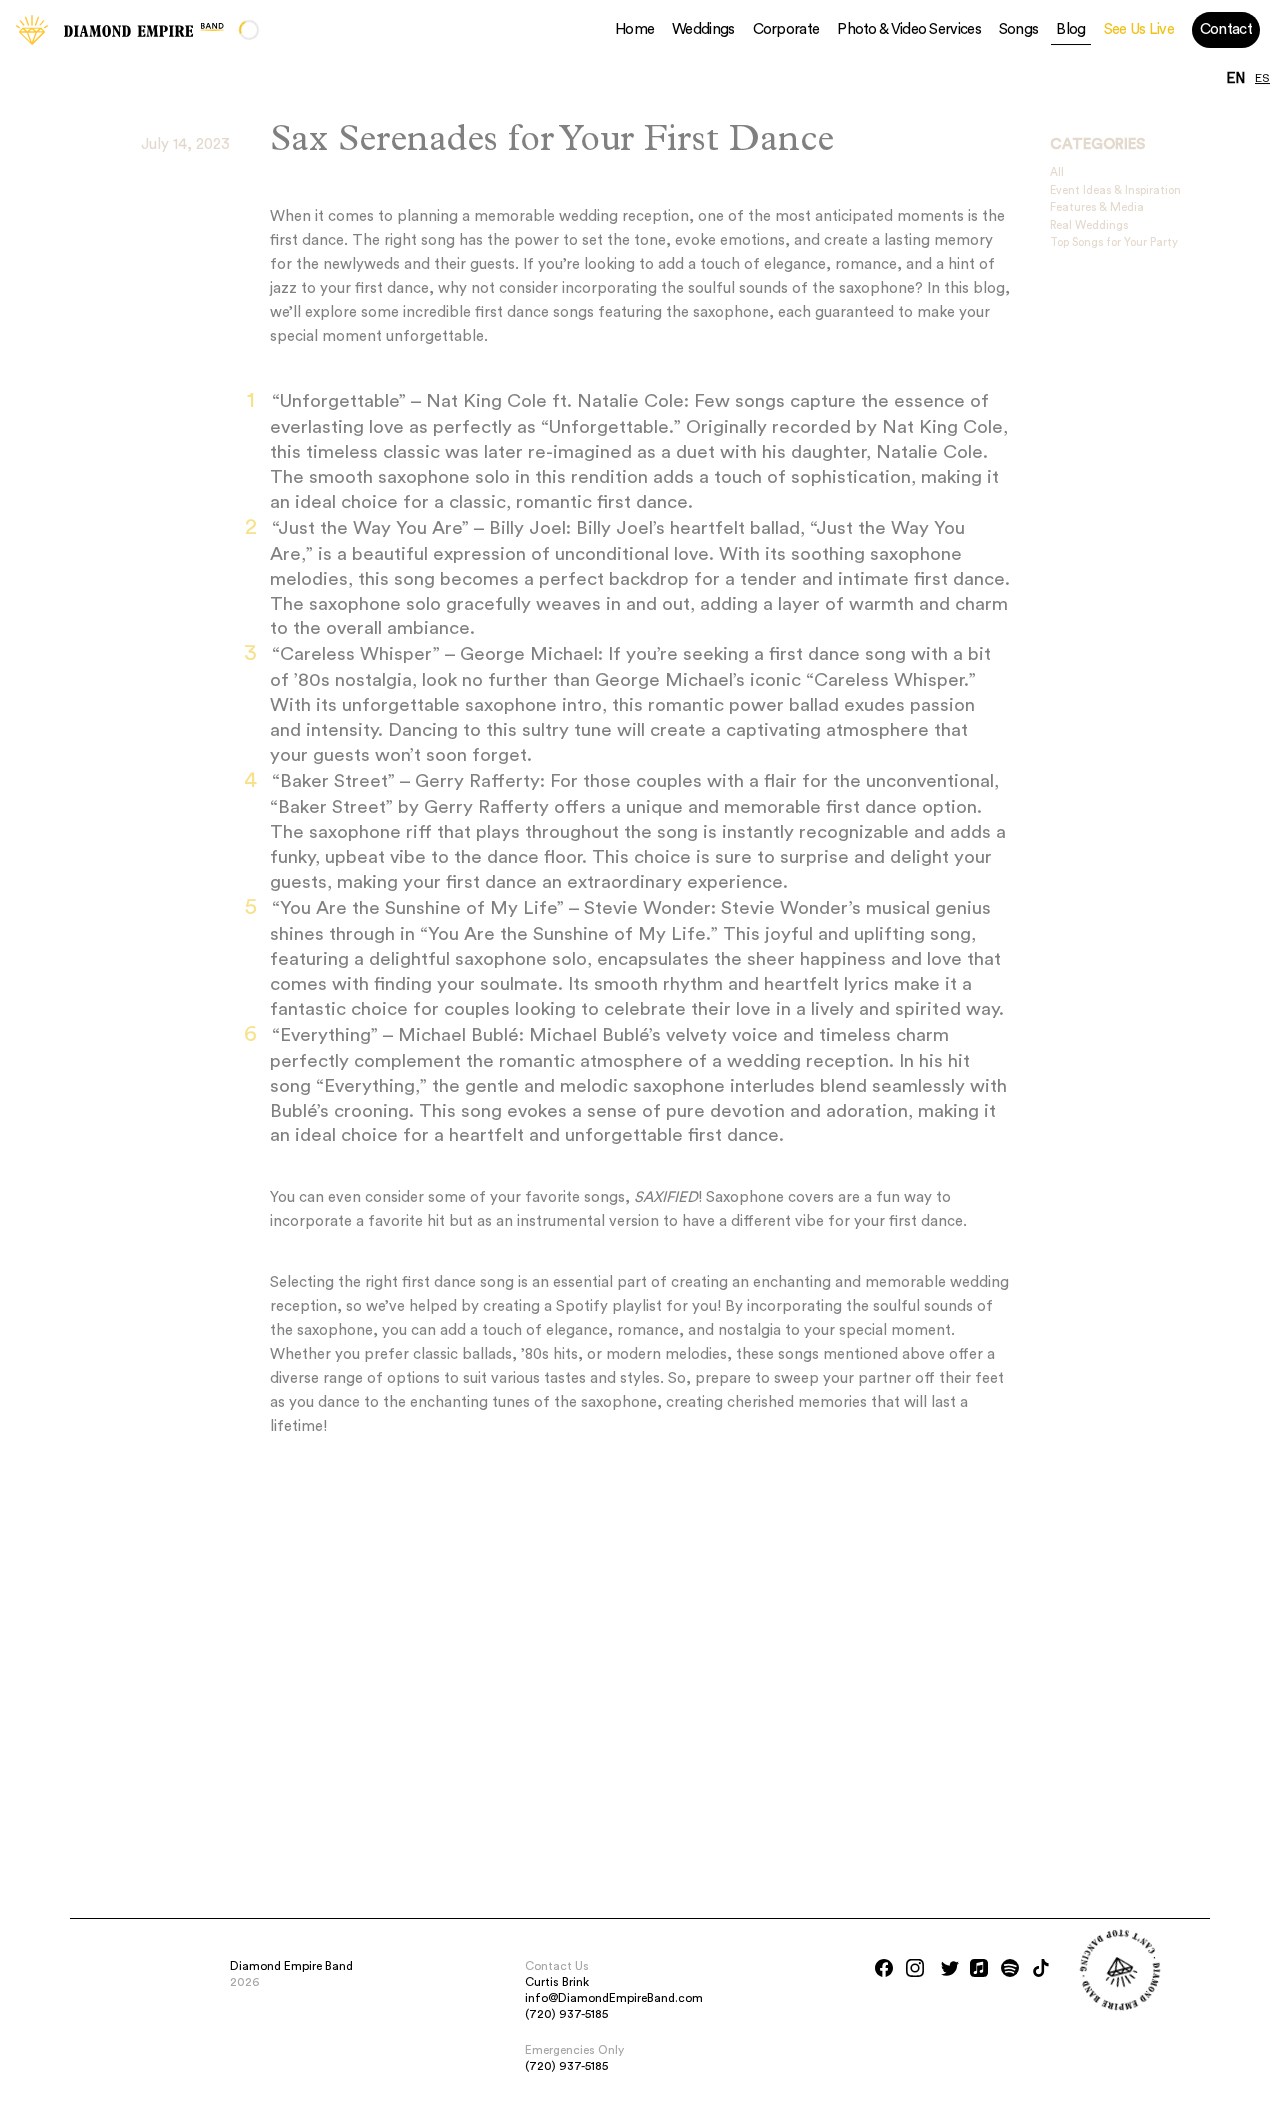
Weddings (703, 29)
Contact (1226, 29)
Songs (1019, 29)
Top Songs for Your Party (1114, 242)
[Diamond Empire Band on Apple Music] (979, 1968)
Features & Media (1097, 207)
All (1057, 172)
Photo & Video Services (909, 29)
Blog (1070, 29)
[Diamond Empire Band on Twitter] (950, 1968)
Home (634, 29)
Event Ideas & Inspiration (1115, 190)
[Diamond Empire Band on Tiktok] (1041, 1968)
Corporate (786, 29)
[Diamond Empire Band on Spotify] (1010, 1968)
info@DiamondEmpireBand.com (614, 1998)
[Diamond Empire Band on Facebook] (884, 1968)
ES (1262, 79)
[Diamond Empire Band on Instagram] (915, 1968)
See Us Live (1139, 29)
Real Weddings (1089, 225)
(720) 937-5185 (566, 2014)
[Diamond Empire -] (32, 30)
